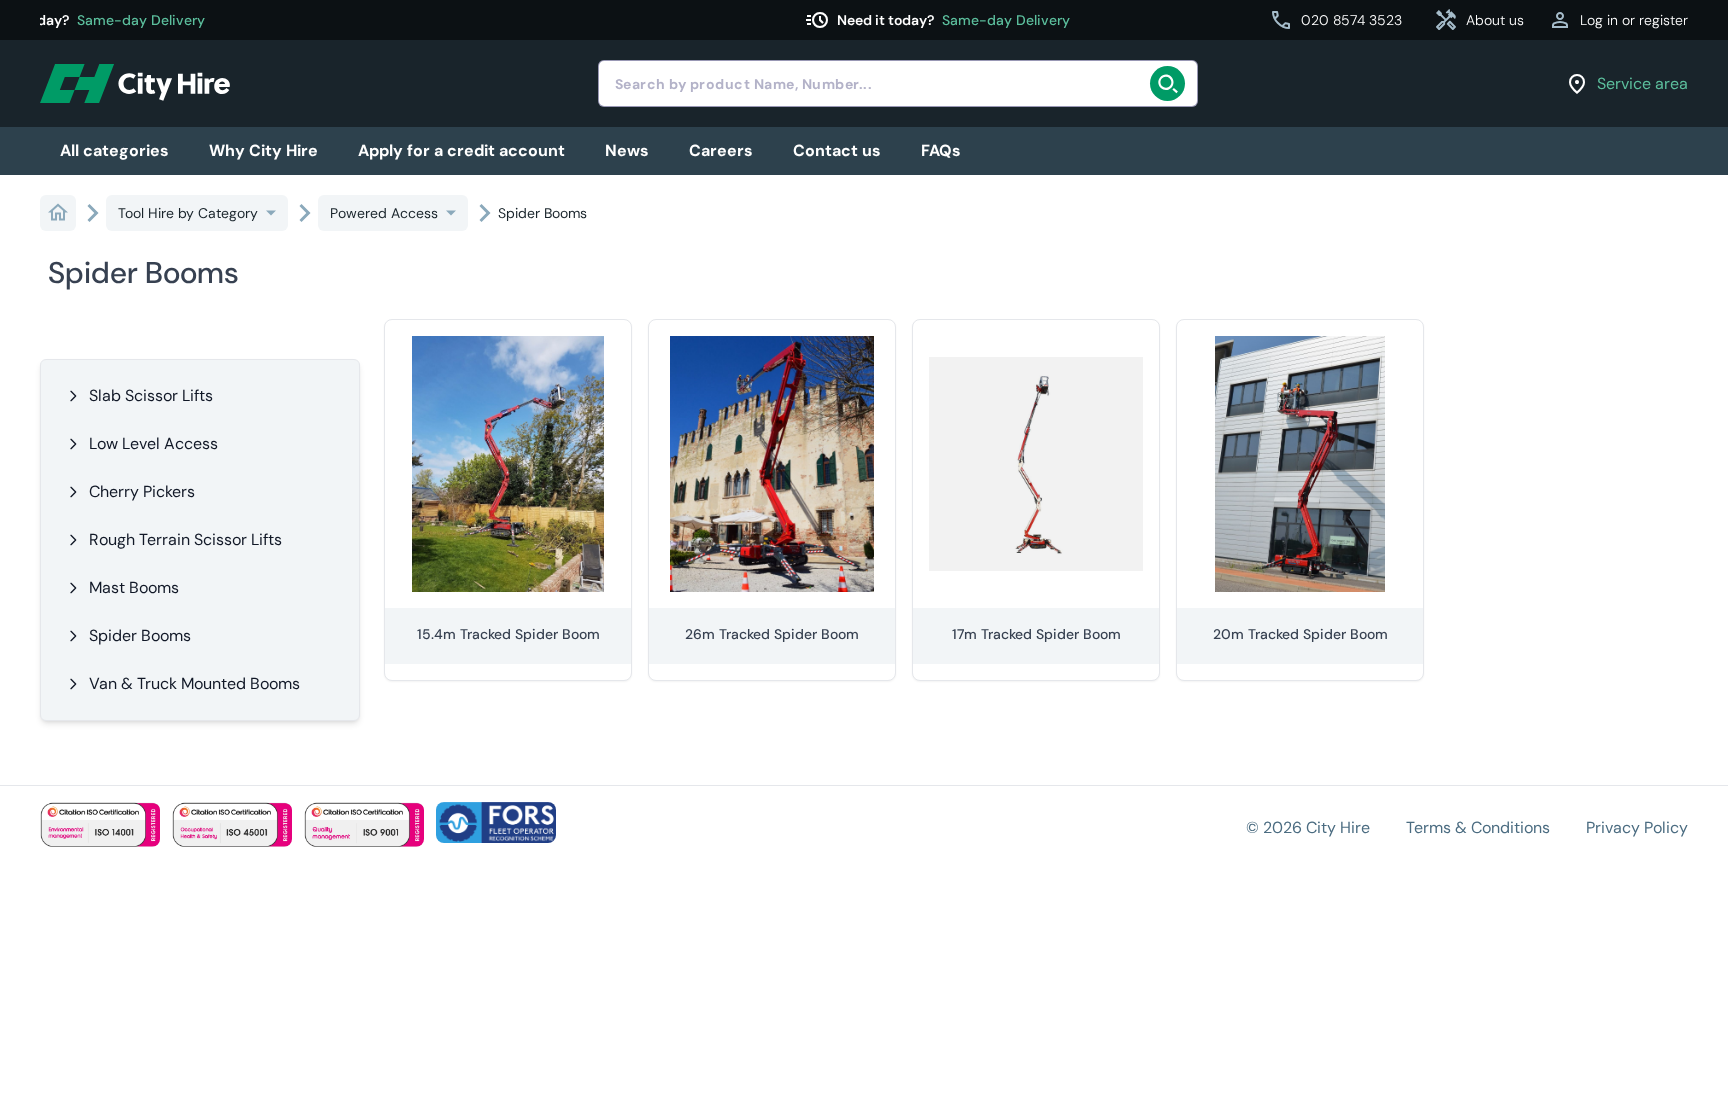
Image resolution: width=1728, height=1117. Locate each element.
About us (1479, 20)
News (627, 150)
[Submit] (1173, 84)
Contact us (837, 150)
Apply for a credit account (461, 150)
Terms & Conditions (1478, 827)
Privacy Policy (1637, 827)
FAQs (941, 150)
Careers (721, 150)
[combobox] (898, 83)
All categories (114, 150)
